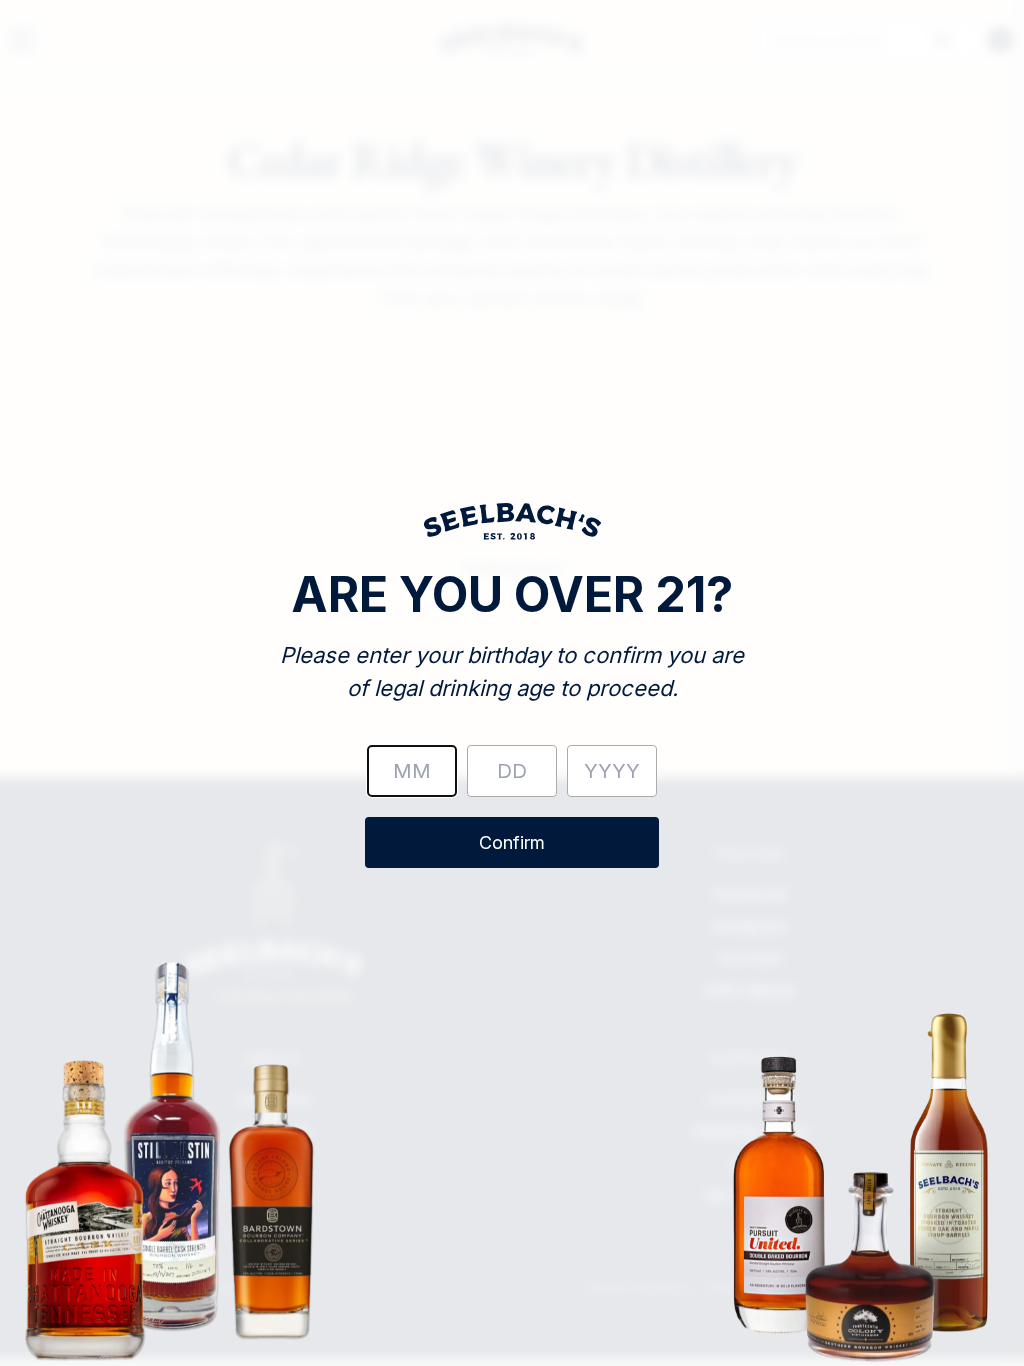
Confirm (512, 842)
